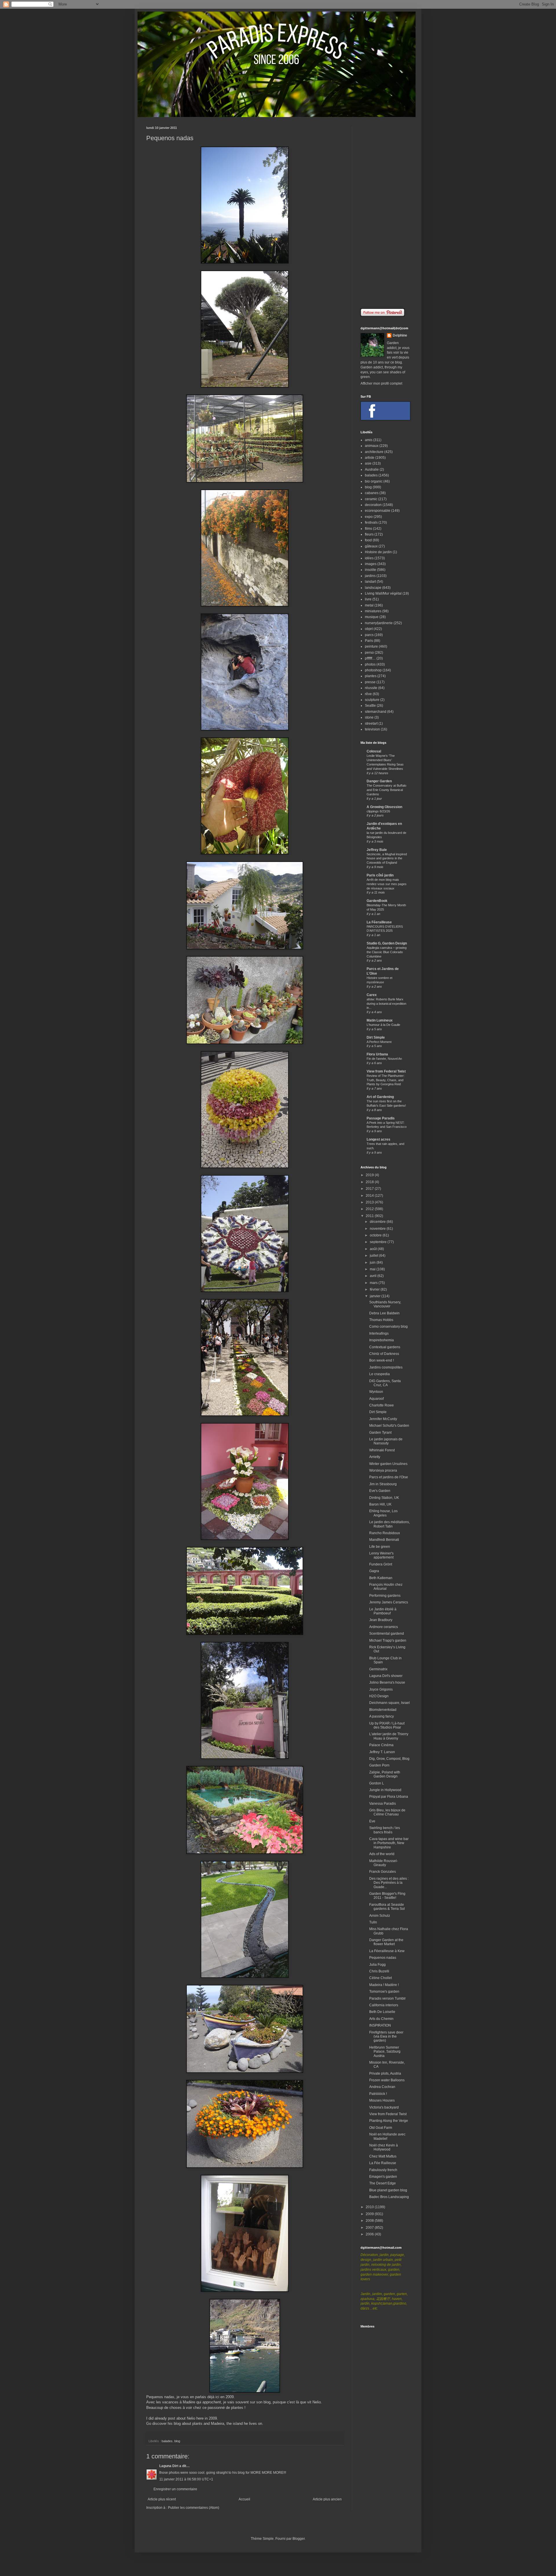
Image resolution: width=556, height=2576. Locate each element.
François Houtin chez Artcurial (386, 1587)
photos (370, 664)
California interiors (384, 2005)
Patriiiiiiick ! (378, 2094)
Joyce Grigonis (381, 1689)
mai (373, 1269)
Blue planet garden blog (388, 2190)
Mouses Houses (382, 2100)
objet (369, 629)
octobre (376, 1235)
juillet (374, 1256)
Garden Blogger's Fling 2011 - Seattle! (387, 1896)
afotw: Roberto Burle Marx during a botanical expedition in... (386, 1004)
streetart (371, 724)
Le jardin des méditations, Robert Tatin (389, 1524)
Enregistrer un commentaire (175, 2489)
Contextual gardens (385, 1347)
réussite (371, 688)
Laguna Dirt (169, 2466)
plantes (371, 676)
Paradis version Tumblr (387, 1998)
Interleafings (379, 1333)
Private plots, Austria (385, 2073)
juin (373, 1263)
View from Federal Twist (386, 1071)
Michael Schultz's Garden (389, 1426)
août (374, 1249)
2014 (370, 1196)
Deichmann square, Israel (389, 1703)
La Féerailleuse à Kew (387, 1951)
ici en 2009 (225, 2397)
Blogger (299, 2539)
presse (370, 682)
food (368, 540)
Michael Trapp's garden (388, 1640)
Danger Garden (379, 781)
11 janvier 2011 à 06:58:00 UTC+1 (186, 2479)
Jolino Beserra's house (387, 1682)
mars (374, 1283)
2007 (370, 2228)
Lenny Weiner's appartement (381, 1555)
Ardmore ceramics (384, 1627)
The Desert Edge (383, 2183)
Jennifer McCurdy (383, 1419)
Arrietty (375, 1457)
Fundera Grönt (381, 1564)
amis (369, 440)
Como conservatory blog (388, 1327)
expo (369, 517)
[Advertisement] (385, 213)
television (372, 729)
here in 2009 (207, 2418)
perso (369, 653)
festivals (371, 522)
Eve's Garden (380, 1491)
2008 (370, 2221)
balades (167, 2441)
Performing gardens (385, 1596)
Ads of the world (382, 1854)
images (371, 564)
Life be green (380, 1547)
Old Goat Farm (381, 2128)
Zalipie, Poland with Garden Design (385, 1774)
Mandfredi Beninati (384, 1540)
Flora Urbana (377, 1054)
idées (369, 558)
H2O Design (379, 1696)
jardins (370, 576)
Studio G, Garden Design (387, 943)
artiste (370, 458)
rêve (368, 694)
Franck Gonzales (383, 1872)
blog (177, 2441)
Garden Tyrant (380, 1433)
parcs (369, 635)
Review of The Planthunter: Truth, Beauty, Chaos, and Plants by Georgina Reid (386, 1080)
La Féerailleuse (379, 922)
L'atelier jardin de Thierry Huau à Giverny (389, 1736)
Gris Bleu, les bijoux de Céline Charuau (387, 1812)
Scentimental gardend (387, 1634)
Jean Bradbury (381, 1620)
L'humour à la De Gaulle (383, 1025)
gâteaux (371, 546)
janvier (376, 1296)
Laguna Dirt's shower (386, 1676)
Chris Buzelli (379, 1971)
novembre (378, 1229)
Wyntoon (376, 1392)
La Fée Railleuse (383, 2163)
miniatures (373, 611)
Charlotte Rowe (382, 1405)
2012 (370, 1209)
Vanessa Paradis (383, 1804)
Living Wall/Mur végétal (383, 593)
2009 (370, 2214)
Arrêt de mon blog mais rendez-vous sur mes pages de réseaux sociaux (387, 884)
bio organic (374, 481)
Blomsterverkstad (383, 1710)
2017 (370, 1189)
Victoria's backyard (384, 2107)
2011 (370, 1216)
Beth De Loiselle (382, 2012)
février (375, 1289)
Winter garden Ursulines (388, 1464)
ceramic (371, 499)
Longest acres (378, 1139)
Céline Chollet (381, 1978)
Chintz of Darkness (384, 1354)
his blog (174, 2424)
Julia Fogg (377, 1965)
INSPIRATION (380, 2025)
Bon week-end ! (382, 1360)
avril (374, 1276)
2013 (370, 1202)
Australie (372, 469)
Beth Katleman (381, 1578)
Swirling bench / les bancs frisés (385, 1830)
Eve (372, 1821)
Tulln (373, 1922)
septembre (379, 1242)
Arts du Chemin (381, 2019)
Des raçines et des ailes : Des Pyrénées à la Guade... (389, 1883)
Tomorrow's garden (384, 1992)
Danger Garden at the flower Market (386, 1942)
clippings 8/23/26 (378, 811)
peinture (371, 646)
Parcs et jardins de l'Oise (389, 1477)
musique (372, 617)
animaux (372, 446)
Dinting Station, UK (384, 1498)
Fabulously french (383, 2170)
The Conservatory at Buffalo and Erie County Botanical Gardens (386, 790)
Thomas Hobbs (381, 1320)
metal (369, 605)
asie (368, 463)
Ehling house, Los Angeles (383, 1513)
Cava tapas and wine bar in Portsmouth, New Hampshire (389, 1843)
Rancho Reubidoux (385, 1533)
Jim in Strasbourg (383, 1484)
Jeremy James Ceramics (389, 1602)
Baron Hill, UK (380, 1504)
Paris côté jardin (380, 875)
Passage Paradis (381, 1118)
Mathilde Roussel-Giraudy (384, 1863)
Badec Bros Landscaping (389, 2197)
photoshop (373, 670)
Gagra (374, 1571)
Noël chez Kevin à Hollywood (384, 2147)
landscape (373, 588)
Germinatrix (378, 1669)
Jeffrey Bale (377, 850)
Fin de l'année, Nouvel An (384, 1059)
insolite (371, 570)
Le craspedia (379, 1374)
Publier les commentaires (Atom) (194, 2508)
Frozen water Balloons (387, 2080)
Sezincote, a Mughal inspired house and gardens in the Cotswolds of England (387, 858)
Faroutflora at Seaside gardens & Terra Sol (387, 1907)
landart (370, 582)
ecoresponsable (378, 511)
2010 (370, 2207)
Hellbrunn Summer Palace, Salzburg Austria (385, 2052)
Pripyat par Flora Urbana (389, 1797)
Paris (369, 641)
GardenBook (377, 901)
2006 (370, 2234)
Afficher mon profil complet (381, 383)
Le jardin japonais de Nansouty (386, 1441)
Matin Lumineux (380, 1020)
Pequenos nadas (383, 1958)
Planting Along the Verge (389, 2121)
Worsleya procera (383, 1470)
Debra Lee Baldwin (384, 1313)
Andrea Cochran (382, 2087)
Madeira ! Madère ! (384, 1985)
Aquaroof (376, 1399)
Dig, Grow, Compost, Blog (389, 1759)
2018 (370, 1182)
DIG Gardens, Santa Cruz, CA (385, 1383)
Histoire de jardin (378, 552)
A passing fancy (382, 1716)
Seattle (370, 706)
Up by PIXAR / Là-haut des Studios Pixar (387, 1725)
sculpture (372, 700)
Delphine (400, 335)
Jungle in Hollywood (385, 1790)
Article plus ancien (327, 2499)
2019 (370, 1175)
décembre (378, 1222)
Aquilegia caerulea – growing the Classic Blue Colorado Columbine (387, 952)
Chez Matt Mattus (383, 2156)
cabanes (372, 493)
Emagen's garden (383, 2177)
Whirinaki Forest (382, 1450)
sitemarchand (376, 712)
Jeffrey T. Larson (382, 1752)
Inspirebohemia (382, 1340)
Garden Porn (379, 1765)
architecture (374, 452)
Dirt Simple (376, 1037)
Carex (372, 995)
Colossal (374, 751)
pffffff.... (370, 658)
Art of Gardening (380, 1097)
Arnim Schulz (380, 1916)
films (368, 529)
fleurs (369, 534)
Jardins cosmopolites (386, 1367)
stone (369, 717)
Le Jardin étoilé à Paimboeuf (383, 1611)
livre (368, 599)
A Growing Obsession (384, 807)
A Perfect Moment (379, 1042)
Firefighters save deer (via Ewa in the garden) (386, 2037)
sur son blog (260, 2402)
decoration (373, 505)
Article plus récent (162, 2499)
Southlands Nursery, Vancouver (385, 1304)
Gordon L (377, 1783)
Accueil (244, 2499)
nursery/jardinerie (379, 623)
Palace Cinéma (381, 1745)
